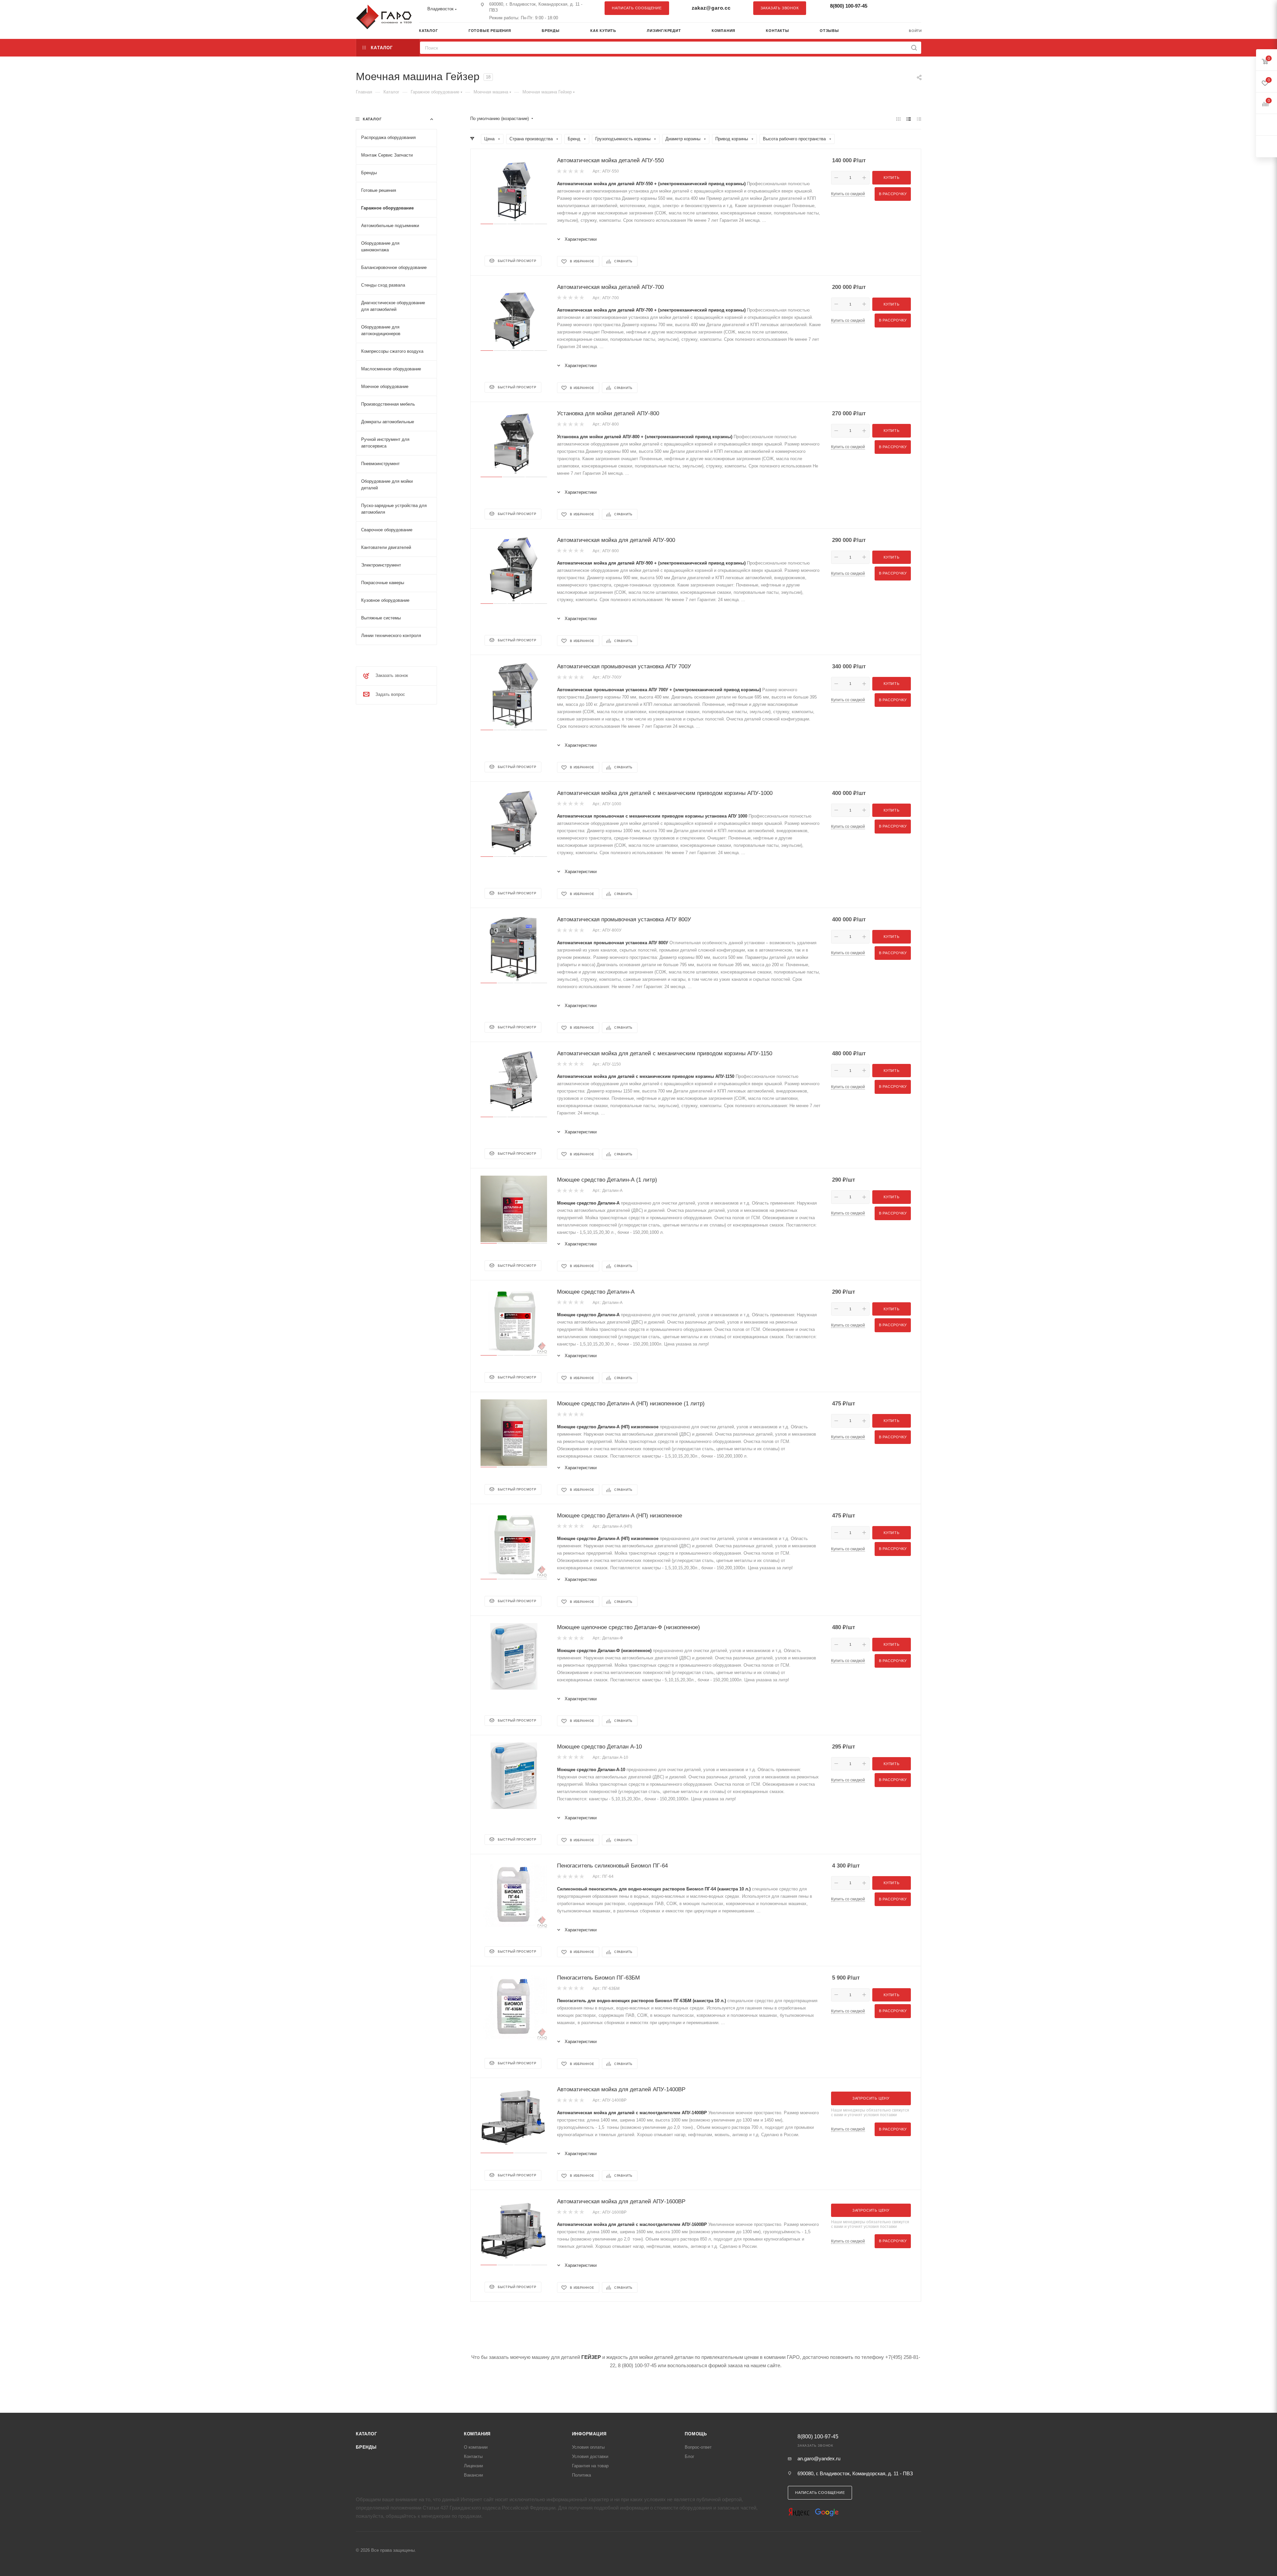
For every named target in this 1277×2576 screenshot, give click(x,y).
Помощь (696, 2434)
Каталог (366, 2434)
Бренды (366, 2447)
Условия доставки (590, 2456)
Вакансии (473, 2475)
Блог (690, 2456)
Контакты (473, 2456)
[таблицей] (919, 119)
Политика (581, 2475)
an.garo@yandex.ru (819, 2458)
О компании (476, 2447)
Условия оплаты (588, 2447)
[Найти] (914, 48)
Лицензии (473, 2466)
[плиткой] (898, 119)
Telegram (900, 8)
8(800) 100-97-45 (849, 6)
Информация (589, 2434)
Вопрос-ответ (698, 2447)
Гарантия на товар (590, 2466)
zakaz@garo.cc (711, 8)
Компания (477, 2434)
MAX (913, 8)
